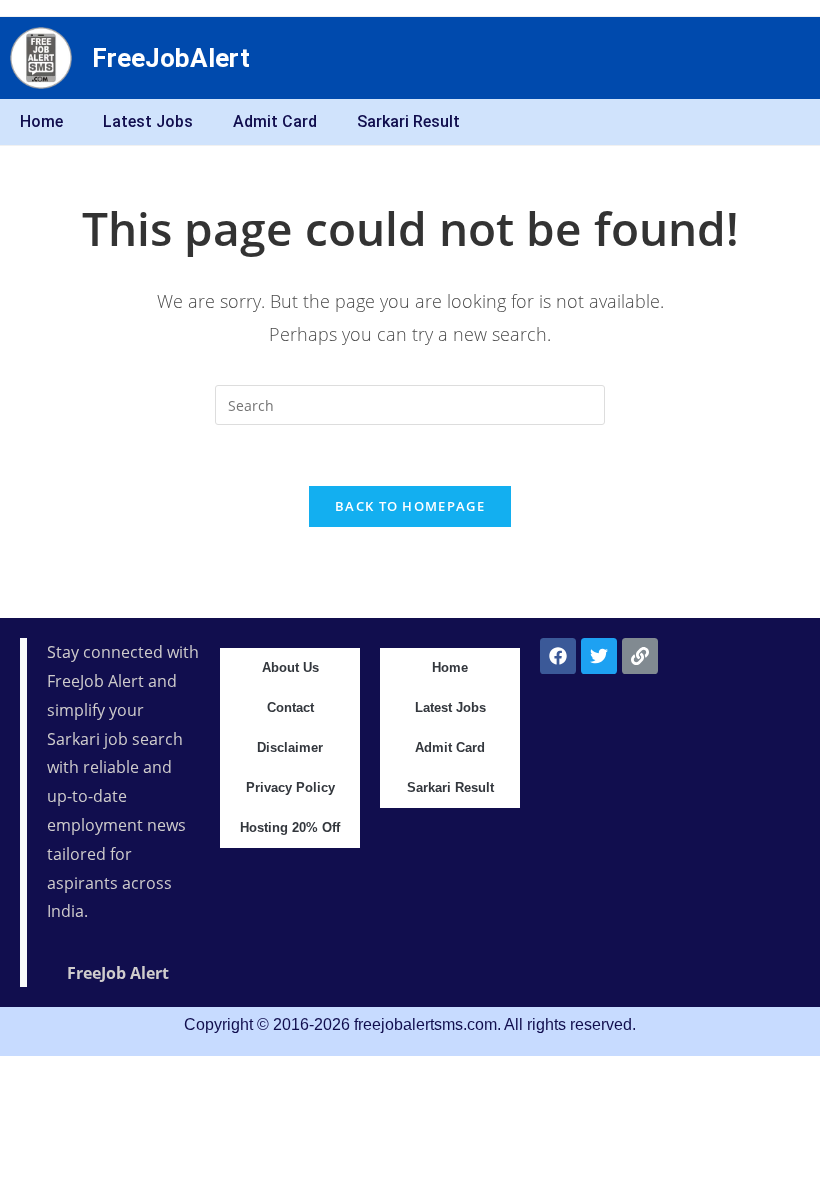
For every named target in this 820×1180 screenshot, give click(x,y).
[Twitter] (599, 656)
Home (41, 121)
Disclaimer (290, 747)
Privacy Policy (290, 787)
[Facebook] (558, 656)
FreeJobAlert (171, 58)
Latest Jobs (148, 121)
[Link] (640, 656)
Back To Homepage (410, 506)
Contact (290, 707)
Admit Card (275, 121)
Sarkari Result (408, 121)
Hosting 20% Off (290, 827)
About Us (290, 667)
